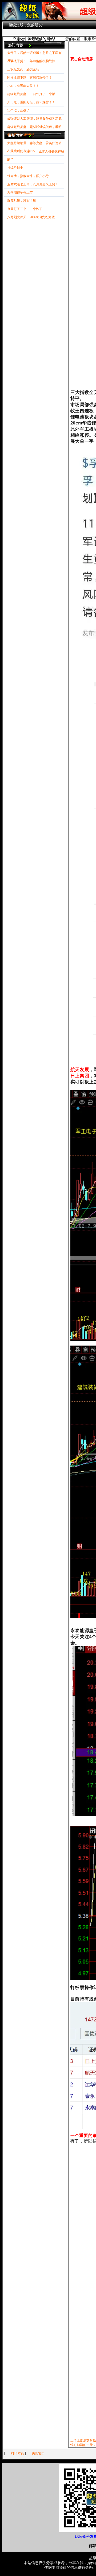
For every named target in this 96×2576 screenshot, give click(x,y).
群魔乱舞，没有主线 (22, 201)
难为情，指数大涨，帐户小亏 (28, 176)
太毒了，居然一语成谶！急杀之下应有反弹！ (34, 54)
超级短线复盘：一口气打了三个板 (31, 94)
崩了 (10, 160)
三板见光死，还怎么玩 (23, 69)
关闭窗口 (38, 2453)
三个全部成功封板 (83, 2440)
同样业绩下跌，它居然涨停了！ (30, 78)
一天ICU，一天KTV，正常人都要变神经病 (36, 153)
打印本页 (18, 2453)
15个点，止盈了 (18, 110)
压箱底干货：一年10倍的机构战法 (31, 61)
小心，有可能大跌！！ (23, 86)
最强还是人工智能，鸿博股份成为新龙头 (34, 120)
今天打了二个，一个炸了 (25, 209)
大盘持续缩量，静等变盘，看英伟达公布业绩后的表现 (34, 144)
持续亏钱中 (15, 168)
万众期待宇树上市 (20, 192)
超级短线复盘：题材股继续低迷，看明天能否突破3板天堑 (34, 128)
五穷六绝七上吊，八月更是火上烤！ (33, 184)
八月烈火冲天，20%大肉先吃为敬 (31, 217)
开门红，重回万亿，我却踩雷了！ (31, 102)
